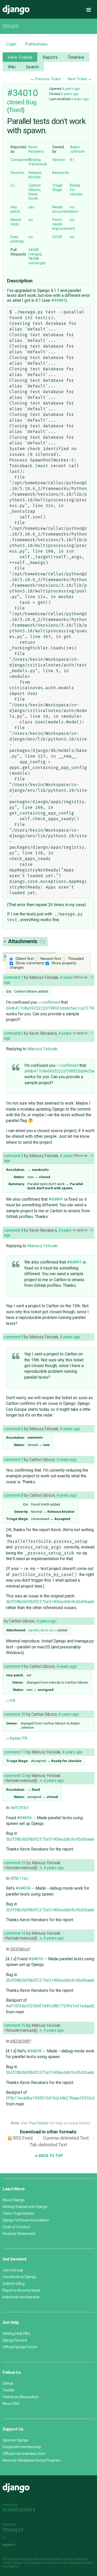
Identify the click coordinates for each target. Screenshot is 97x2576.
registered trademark (44, 2563)
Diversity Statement (19, 2234)
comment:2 (13, 1033)
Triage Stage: (58, 188)
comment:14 (15, 1933)
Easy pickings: (18, 239)
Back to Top (50, 2156)
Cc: (13, 185)
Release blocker (35, 175)
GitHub (8, 2383)
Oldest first (25, 959)
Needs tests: (16, 222)
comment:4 (13, 1230)
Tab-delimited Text (48, 2145)
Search (32, 67)
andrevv (15, 2545)
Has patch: (16, 209)
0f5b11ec (19, 1878)
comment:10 (15, 1714)
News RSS (11, 2404)
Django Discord (15, 2340)
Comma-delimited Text (66, 2138)
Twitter (9, 2390)
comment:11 (15, 1752)
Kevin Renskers (36, 149)
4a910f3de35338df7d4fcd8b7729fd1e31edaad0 (50, 2006)
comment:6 (13, 1429)
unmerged (37, 261)
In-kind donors (19, 2509)
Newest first (51, 959)
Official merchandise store (24, 2454)
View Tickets (20, 57)
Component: (21, 160)
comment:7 (13, 1460)
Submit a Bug (14, 2284)
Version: (59, 160)
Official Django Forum (20, 2347)
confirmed (51, 1002)
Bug (31, 102)
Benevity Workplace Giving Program (32, 2460)
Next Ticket (77, 79)
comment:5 (13, 1337)
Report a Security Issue (21, 2290)
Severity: (18, 173)
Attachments (27, 941)
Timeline (76, 57)
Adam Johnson (77, 149)
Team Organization (18, 2213)
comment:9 (13, 1666)
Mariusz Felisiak (42, 1049)
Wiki (12, 67)
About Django (14, 2200)
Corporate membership (22, 2447)
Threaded (76, 959)
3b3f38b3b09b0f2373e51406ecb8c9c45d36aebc (51, 1602)
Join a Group (13, 2270)
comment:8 (13, 1495)
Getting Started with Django (25, 2207)
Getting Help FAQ (16, 2333)
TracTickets (39, 2123)
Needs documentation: (66, 209)
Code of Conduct (16, 2227)
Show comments (30, 963)
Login (11, 44)
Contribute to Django (19, 2277)
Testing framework (38, 162)
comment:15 (15, 2025)
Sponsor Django (16, 2440)
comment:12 (15, 1776)
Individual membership (21, 2297)
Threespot (15, 2530)
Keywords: (61, 173)
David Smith (33, 196)
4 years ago (71, 89)
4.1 (72, 160)
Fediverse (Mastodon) (20, 2397)
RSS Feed (23, 2138)
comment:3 (13, 1156)
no (72, 207)
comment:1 (13, 977)
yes (31, 207)
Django (16, 10)
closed (16, 102)
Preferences (36, 44)
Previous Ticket (48, 79)
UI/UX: (57, 237)
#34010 (22, 93)
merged (35, 252)
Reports (50, 57)
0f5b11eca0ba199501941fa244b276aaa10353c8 (51, 2098)
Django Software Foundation (26, 2220)
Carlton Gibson (35, 188)
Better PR (19, 1738)
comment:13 (15, 1863)
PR (13, 1701)
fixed (16, 110)
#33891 (58, 300)
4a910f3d (19, 1808)
